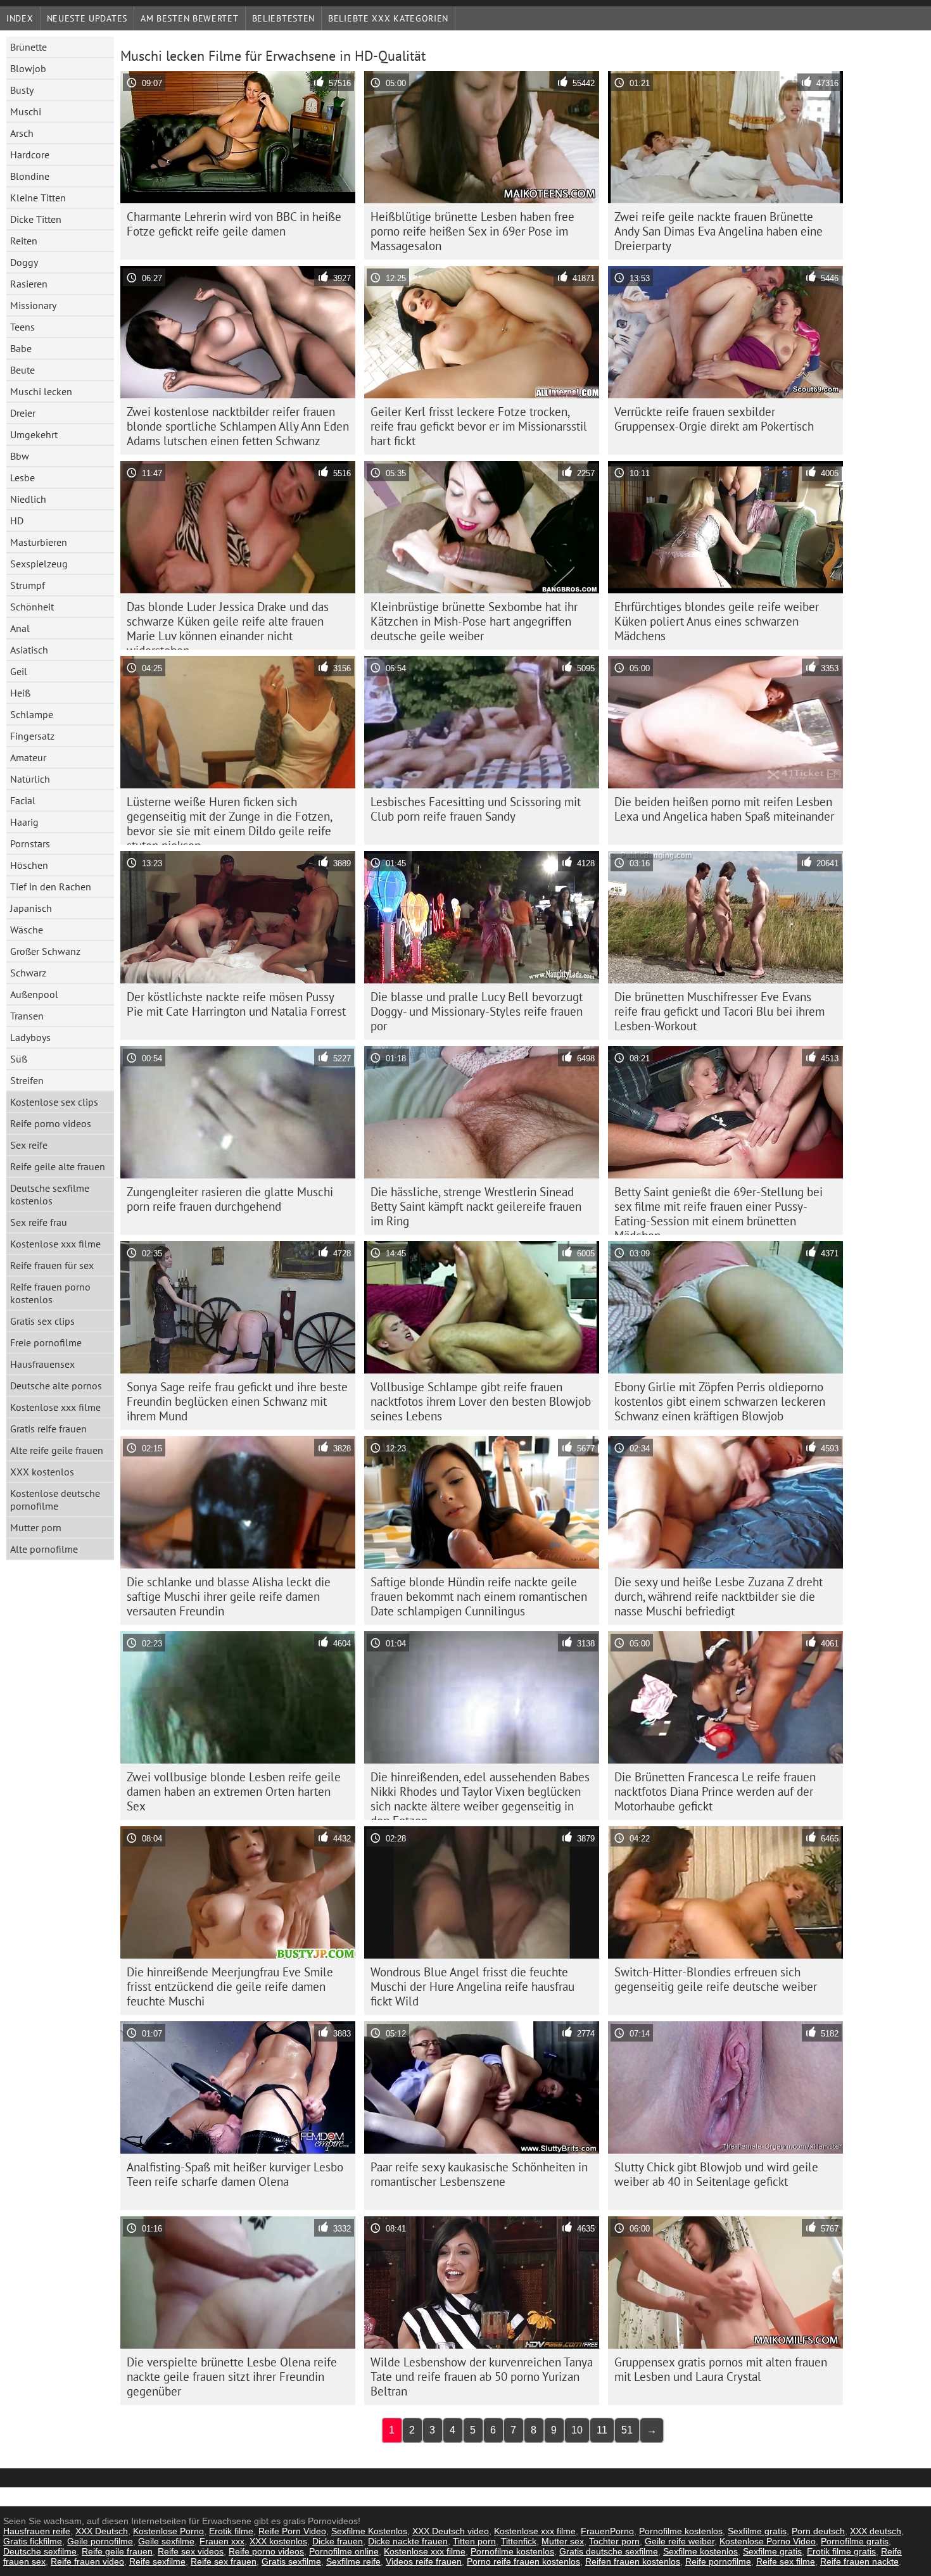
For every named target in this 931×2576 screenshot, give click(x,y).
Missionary (33, 305)
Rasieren (29, 284)
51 (627, 2430)
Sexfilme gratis (757, 2531)
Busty (22, 90)
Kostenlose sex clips (54, 1102)
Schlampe (32, 714)
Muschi (26, 111)
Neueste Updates (87, 18)
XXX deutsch (876, 2531)
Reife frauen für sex (52, 1265)
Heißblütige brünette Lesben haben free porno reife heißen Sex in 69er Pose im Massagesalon (472, 231)
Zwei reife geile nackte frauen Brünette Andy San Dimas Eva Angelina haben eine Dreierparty (719, 231)
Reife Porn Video (292, 2531)
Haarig (24, 822)
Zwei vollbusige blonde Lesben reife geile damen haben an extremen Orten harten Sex (234, 1791)
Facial (23, 800)
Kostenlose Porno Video (768, 2541)
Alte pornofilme (44, 1549)
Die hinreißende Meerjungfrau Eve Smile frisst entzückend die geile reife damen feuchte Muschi (230, 1986)
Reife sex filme (786, 2561)
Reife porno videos (51, 1123)
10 (577, 2430)
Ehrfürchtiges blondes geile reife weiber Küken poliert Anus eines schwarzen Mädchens (717, 621)
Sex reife (29, 1145)
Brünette (28, 47)
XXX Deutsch (102, 2531)
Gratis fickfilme (33, 2541)
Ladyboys (30, 1037)
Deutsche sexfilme (40, 2551)
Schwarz (28, 973)
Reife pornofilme (718, 2561)
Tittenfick (519, 2541)
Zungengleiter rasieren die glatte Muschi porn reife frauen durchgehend (230, 1199)
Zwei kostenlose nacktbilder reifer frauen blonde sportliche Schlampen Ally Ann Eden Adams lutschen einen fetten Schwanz (238, 426)
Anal (20, 628)
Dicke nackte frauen (408, 2541)
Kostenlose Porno (168, 2531)
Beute (22, 370)
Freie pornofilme (46, 1342)
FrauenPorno (607, 2531)
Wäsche (27, 930)
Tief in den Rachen (51, 887)
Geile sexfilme (166, 2541)
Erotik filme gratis (841, 2551)
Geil (19, 671)
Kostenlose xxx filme (55, 1244)
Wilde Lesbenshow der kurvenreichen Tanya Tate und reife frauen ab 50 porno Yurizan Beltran (482, 2377)
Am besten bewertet (190, 18)
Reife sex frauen (224, 2561)
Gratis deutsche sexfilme (609, 2551)
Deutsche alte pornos (56, 1386)
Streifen (27, 1080)
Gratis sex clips (42, 1321)
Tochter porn (614, 2541)
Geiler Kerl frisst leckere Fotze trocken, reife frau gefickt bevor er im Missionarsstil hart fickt (479, 426)
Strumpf (28, 585)
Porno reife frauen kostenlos (523, 2561)
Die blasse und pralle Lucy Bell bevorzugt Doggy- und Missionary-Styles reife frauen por (477, 1011)
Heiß (20, 693)
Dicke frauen (338, 2541)
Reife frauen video (87, 2561)
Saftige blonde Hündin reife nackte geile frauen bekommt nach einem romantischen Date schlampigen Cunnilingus (479, 1596)
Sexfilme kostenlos (700, 2551)
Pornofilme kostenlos (681, 2531)
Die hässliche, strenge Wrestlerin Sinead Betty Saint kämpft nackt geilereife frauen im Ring (476, 1206)
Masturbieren (39, 542)
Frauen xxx (222, 2541)
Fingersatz (32, 736)
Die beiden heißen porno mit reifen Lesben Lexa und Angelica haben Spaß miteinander (724, 809)
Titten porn (474, 2541)
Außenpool (34, 994)
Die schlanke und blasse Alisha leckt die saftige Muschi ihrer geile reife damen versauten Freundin (229, 1596)
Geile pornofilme (100, 2541)
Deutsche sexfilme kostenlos (50, 1194)
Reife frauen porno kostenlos (50, 1293)
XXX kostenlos (42, 1472)
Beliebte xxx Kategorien (388, 18)
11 (602, 2430)
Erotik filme (231, 2531)
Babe (21, 348)
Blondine (30, 176)
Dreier (23, 413)
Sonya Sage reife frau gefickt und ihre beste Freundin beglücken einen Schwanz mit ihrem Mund (237, 1401)
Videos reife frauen (424, 2561)
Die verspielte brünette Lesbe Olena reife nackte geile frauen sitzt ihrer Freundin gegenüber (232, 2377)
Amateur (28, 757)
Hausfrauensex (42, 1364)
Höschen (29, 865)
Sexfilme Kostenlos (369, 2531)
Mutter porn (36, 1527)
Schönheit (32, 607)
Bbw (20, 456)
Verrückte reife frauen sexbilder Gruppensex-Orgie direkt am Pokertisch (714, 419)
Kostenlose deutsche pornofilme (55, 1500)
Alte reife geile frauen (57, 1450)
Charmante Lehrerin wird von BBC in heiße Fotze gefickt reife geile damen (234, 224)
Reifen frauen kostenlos (633, 2561)
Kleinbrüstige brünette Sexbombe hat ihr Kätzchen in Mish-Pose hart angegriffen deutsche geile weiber (474, 621)
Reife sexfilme (157, 2561)
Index (20, 18)
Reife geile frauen (117, 2551)
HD (17, 521)
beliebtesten (283, 18)
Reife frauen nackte (859, 2561)
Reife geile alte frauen (58, 1166)
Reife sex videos (191, 2551)
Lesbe (22, 477)
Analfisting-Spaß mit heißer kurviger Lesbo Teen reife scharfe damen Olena (235, 2174)
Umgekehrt (34, 434)
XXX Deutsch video (451, 2531)
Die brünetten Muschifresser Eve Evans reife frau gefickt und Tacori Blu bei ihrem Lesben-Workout (719, 1011)
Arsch (22, 133)
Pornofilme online (344, 2551)
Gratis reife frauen (48, 1429)
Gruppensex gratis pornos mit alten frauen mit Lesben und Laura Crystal (721, 2369)
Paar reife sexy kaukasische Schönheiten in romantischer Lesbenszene (479, 2174)
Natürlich (30, 779)
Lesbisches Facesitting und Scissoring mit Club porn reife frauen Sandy (476, 809)
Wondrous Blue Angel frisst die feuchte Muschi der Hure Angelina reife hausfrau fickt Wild (472, 1986)
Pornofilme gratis (855, 2541)
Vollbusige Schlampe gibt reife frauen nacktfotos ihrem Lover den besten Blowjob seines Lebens (481, 1401)
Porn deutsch (818, 2531)
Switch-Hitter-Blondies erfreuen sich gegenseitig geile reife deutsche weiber (716, 1979)
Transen (27, 1016)
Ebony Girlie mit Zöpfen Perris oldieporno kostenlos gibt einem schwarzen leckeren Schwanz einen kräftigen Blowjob (720, 1401)
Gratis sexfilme (291, 2561)
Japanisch (31, 908)
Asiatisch (29, 650)
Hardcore (30, 155)
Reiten (24, 241)
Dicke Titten (36, 219)
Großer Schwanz (45, 951)
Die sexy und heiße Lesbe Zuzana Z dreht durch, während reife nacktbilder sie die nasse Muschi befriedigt (719, 1596)
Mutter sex (563, 2541)
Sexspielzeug (39, 564)
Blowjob (28, 68)
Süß (19, 1059)
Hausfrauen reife (37, 2531)
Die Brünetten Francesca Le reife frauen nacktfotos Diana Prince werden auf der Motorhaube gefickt (715, 1791)
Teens (22, 327)
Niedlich (28, 499)
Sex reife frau (39, 1222)
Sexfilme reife (353, 2561)
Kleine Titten (38, 198)
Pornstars (30, 843)
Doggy (24, 262)
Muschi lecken (41, 391)
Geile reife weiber (680, 2541)
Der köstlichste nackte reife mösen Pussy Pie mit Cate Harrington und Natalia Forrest (236, 1004)
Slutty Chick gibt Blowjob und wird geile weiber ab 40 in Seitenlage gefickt (716, 2174)
